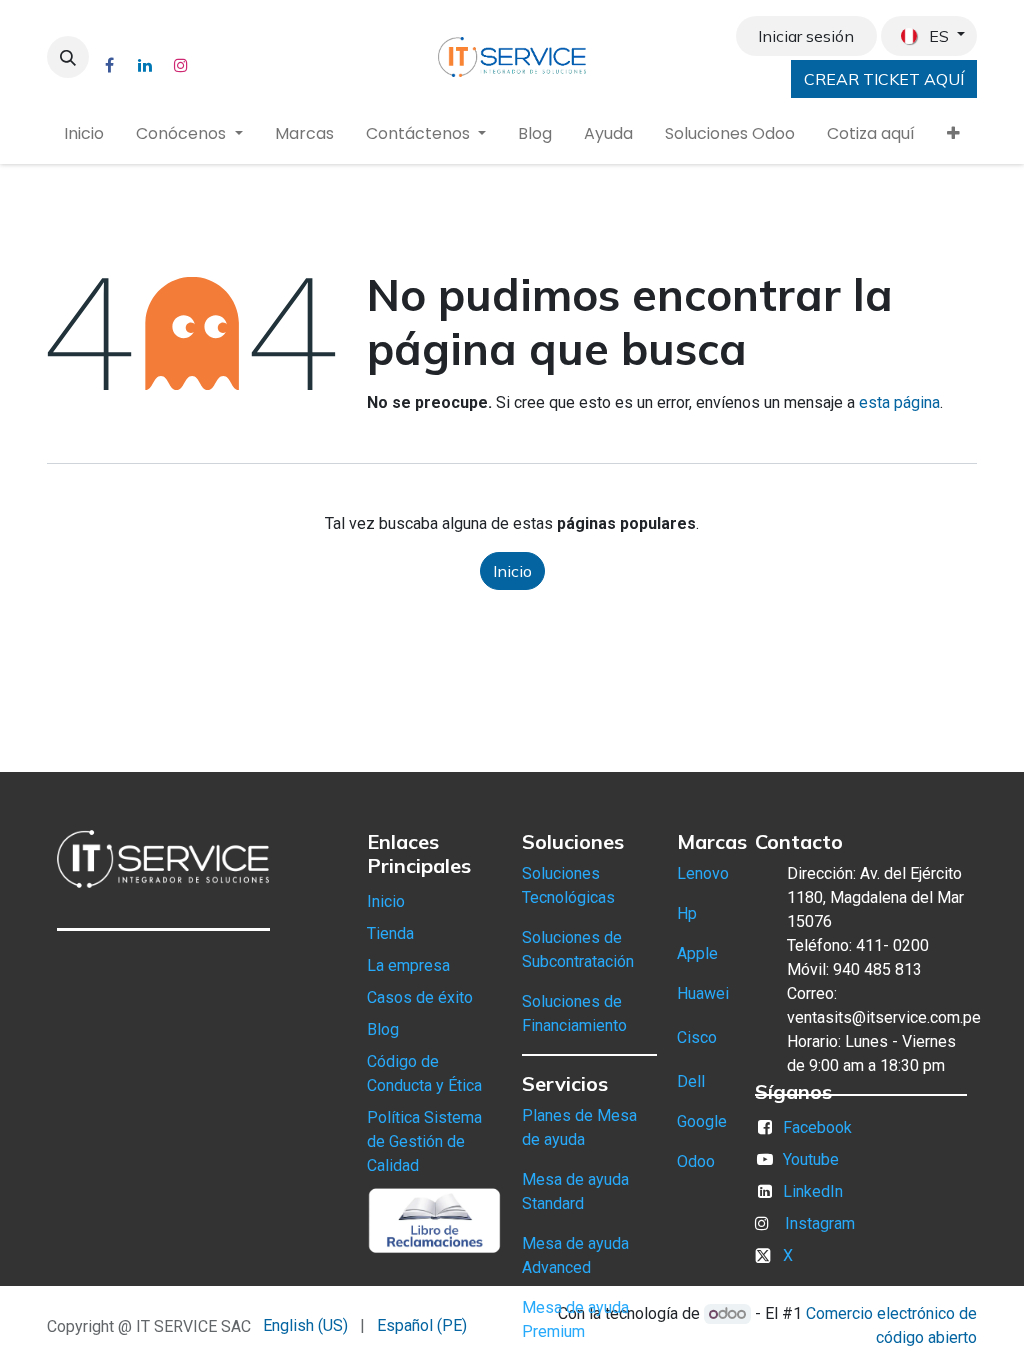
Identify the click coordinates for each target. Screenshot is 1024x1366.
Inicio (512, 571)
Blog (383, 1029)
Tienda (390, 933)
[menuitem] (84, 134)
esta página (899, 402)
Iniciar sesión (806, 36)
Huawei (703, 993)
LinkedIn (813, 1191)
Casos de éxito (420, 997)
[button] (68, 57)
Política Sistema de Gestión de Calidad (424, 1141)
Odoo (696, 1161)
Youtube (811, 1159)
